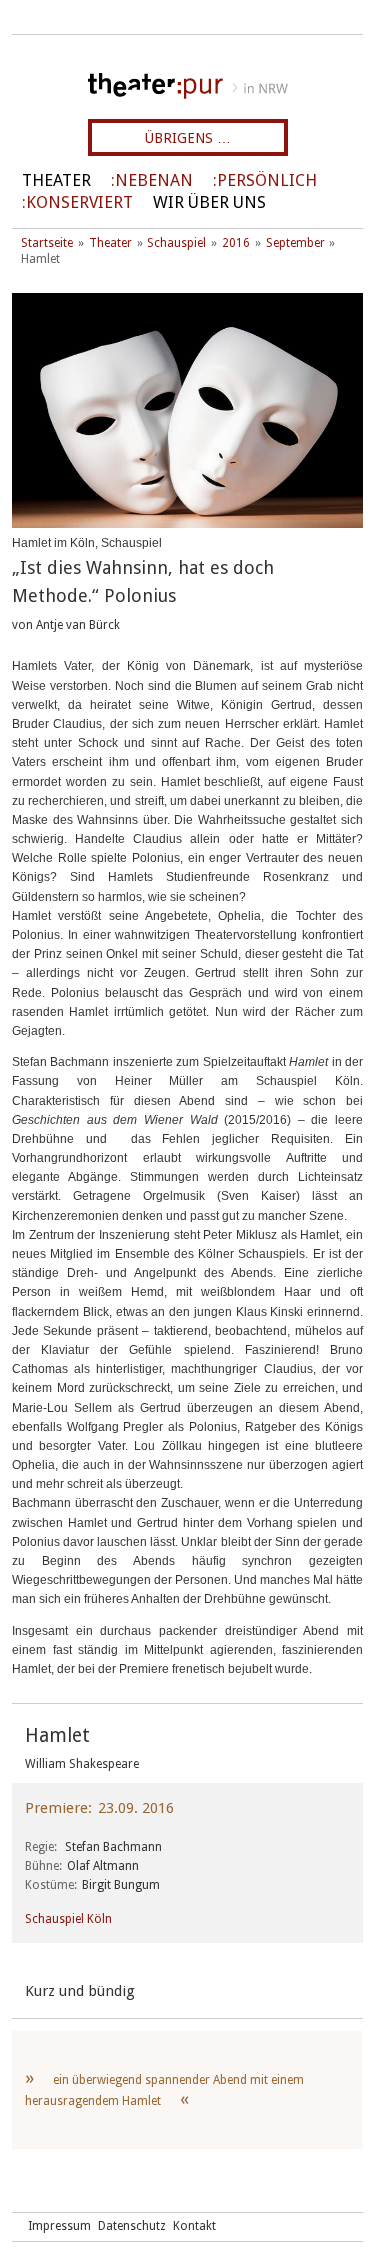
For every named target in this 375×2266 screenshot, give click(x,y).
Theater (56, 180)
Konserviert (79, 202)
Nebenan (154, 180)
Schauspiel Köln (68, 1919)
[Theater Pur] (187, 86)
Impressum (59, 2226)
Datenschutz (132, 2226)
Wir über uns (209, 202)
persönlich (267, 180)
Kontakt (194, 2226)
